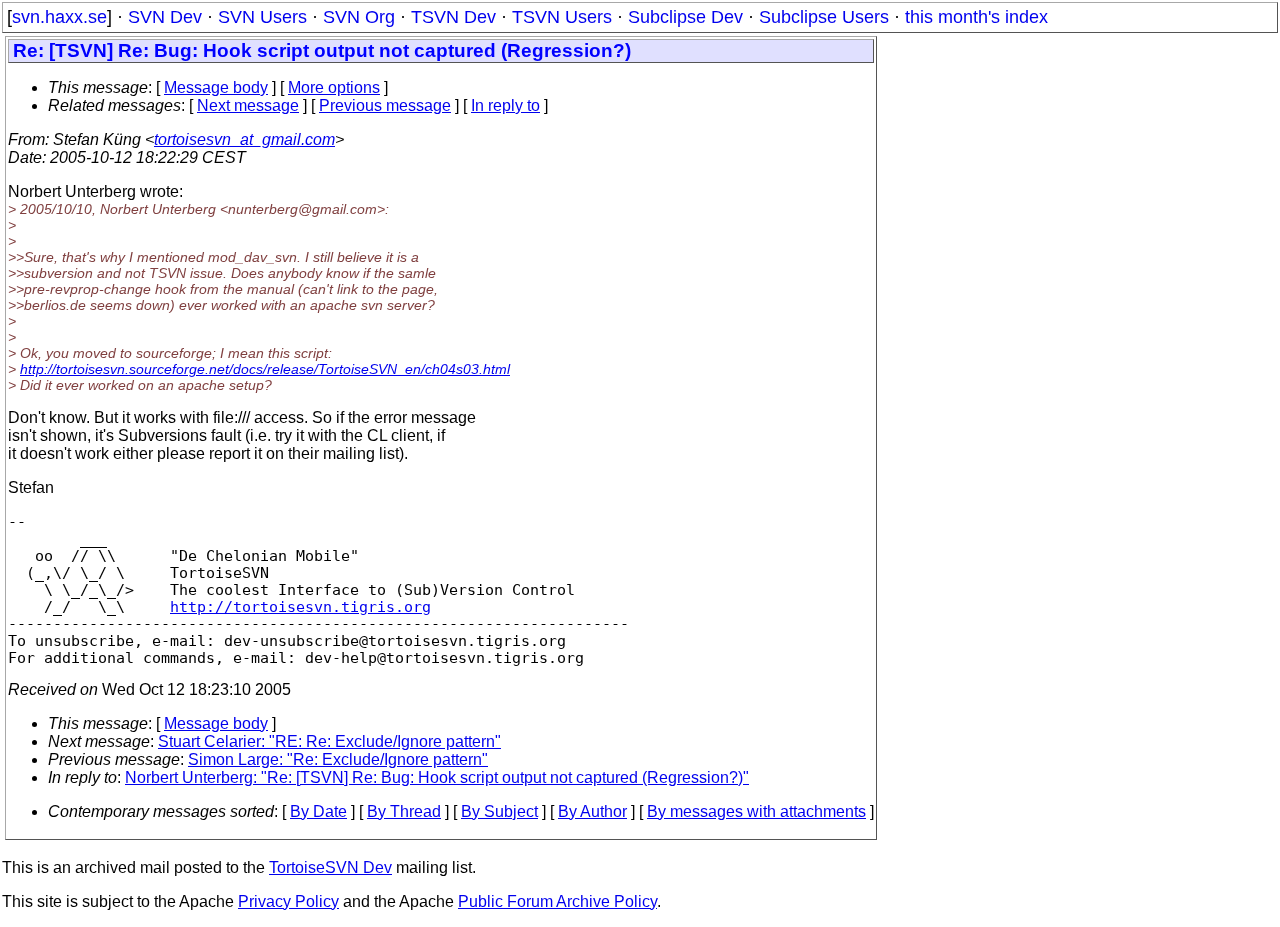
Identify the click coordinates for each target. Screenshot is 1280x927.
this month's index (976, 17)
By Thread (404, 811)
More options (334, 87)
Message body (216, 87)
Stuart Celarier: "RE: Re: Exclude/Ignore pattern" (329, 741)
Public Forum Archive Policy (557, 901)
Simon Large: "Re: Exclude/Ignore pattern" (338, 759)
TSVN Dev (453, 17)
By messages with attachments (756, 811)
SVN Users (262, 17)
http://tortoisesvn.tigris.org (300, 606)
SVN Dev (165, 17)
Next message (248, 105)
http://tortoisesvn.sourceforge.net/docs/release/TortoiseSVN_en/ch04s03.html (265, 369)
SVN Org (359, 17)
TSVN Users (562, 17)
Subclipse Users (824, 17)
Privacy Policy (288, 901)
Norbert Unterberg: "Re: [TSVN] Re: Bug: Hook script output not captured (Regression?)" (437, 777)
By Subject (499, 811)
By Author (592, 811)
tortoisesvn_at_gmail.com (244, 139)
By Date (318, 811)
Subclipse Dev (685, 17)
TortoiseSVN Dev (330, 867)
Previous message (385, 105)
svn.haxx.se (59, 17)
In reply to (505, 105)
